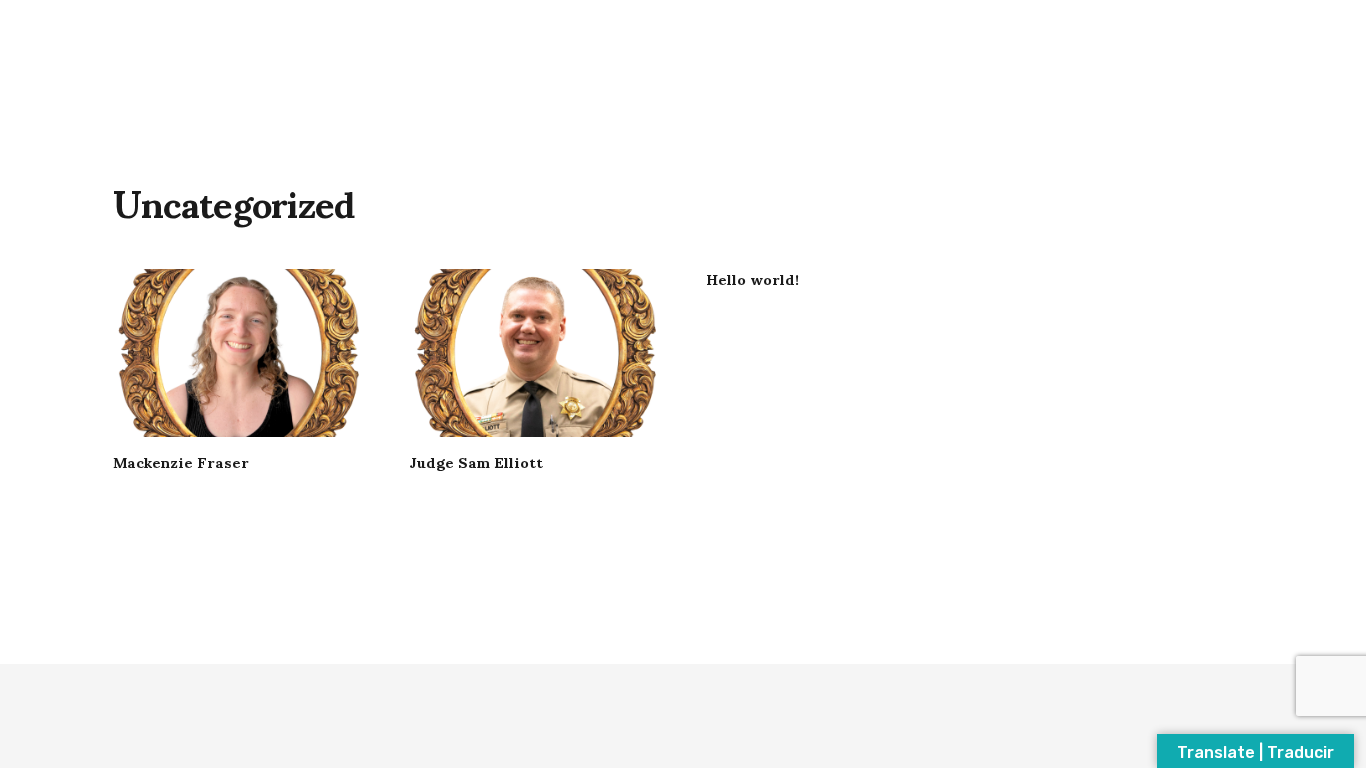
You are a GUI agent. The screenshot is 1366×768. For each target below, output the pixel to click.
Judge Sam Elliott (476, 461)
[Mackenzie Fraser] (238, 353)
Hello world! (752, 278)
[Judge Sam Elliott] (534, 353)
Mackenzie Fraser (181, 461)
